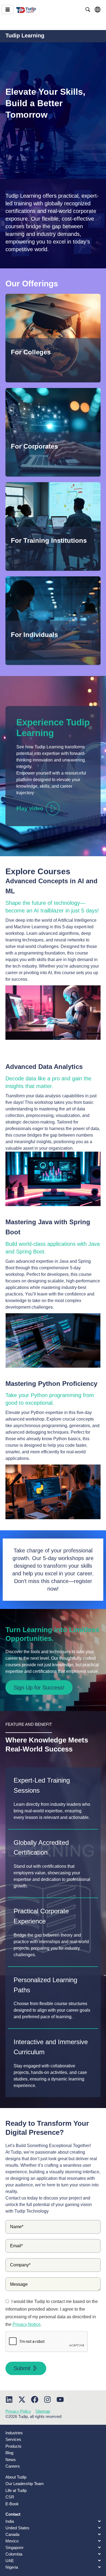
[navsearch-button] (88, 10)
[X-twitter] (22, 2399)
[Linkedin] (9, 2399)
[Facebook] (35, 2399)
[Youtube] (60, 2399)
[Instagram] (47, 2399)
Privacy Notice (26, 2324)
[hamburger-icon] (7, 10)
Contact (13, 2514)
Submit (22, 2368)
